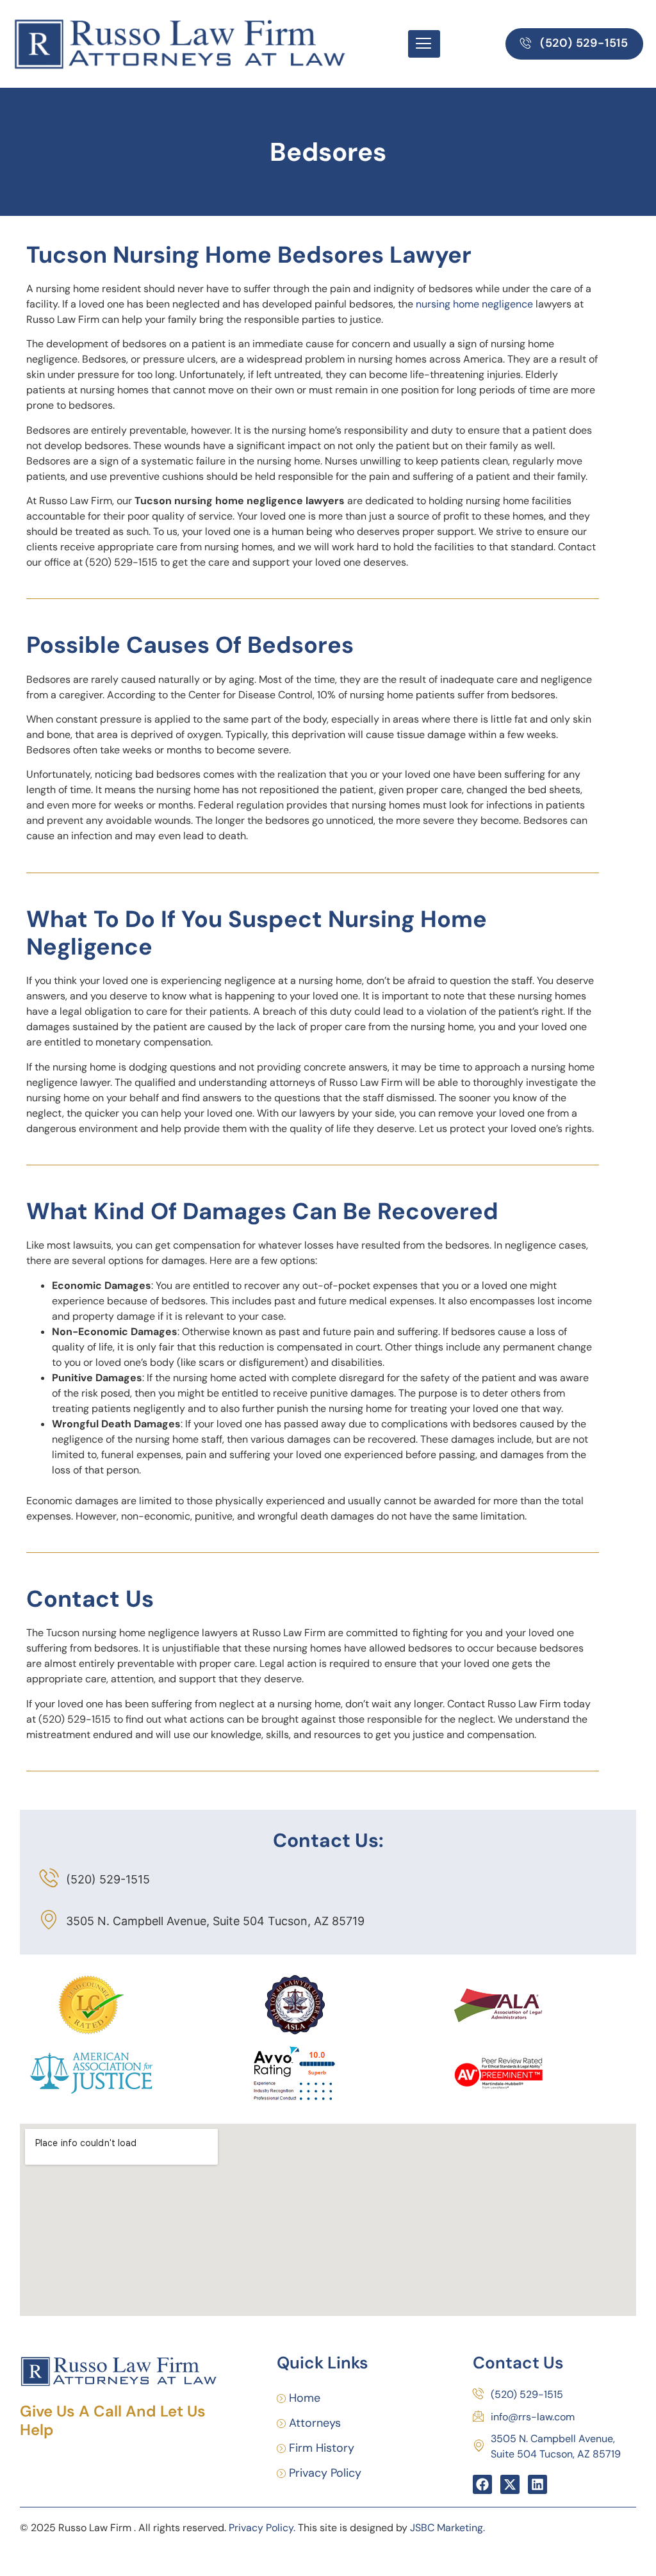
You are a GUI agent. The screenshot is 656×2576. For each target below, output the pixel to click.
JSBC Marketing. (447, 2528)
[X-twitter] (510, 2484)
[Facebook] (482, 2484)
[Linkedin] (537, 2484)
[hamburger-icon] (424, 44)
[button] (574, 44)
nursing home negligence (474, 304)
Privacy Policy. (262, 2528)
